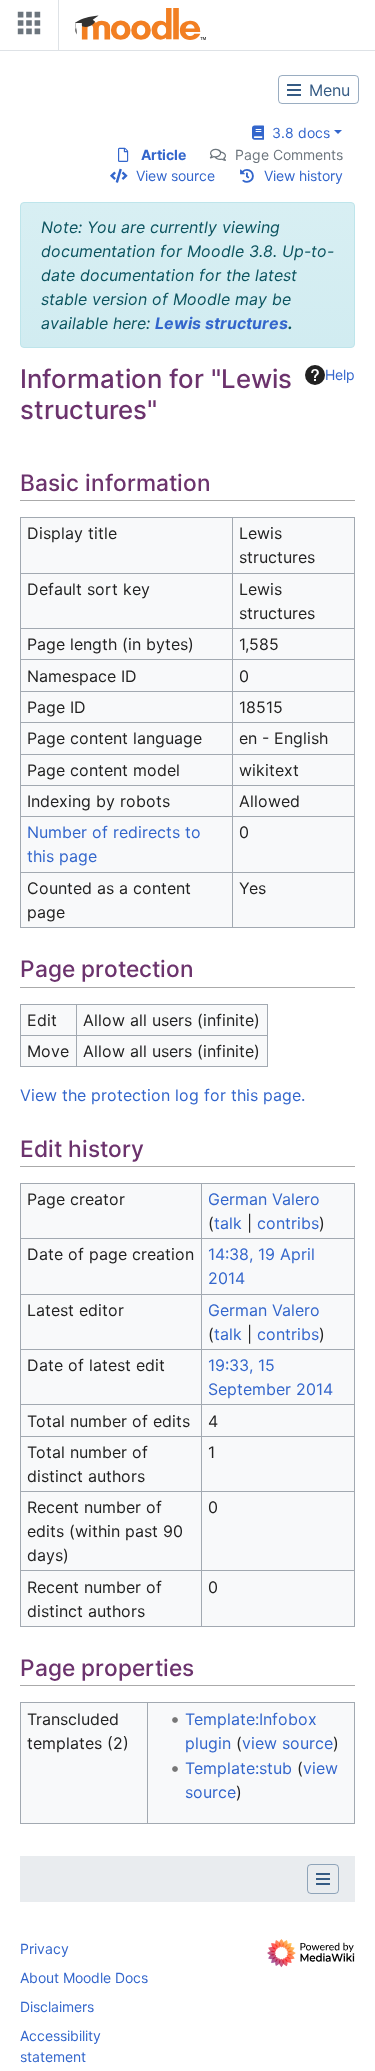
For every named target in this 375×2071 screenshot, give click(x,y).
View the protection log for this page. (162, 1095)
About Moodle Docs (84, 1977)
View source (175, 175)
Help (340, 374)
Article (163, 154)
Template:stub (238, 1768)
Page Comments (289, 154)
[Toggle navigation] (25, 27)
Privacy (44, 1948)
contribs (288, 1223)
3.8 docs (297, 132)
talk (228, 1223)
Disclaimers (57, 2006)
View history (303, 175)
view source (287, 1743)
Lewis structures (221, 323)
